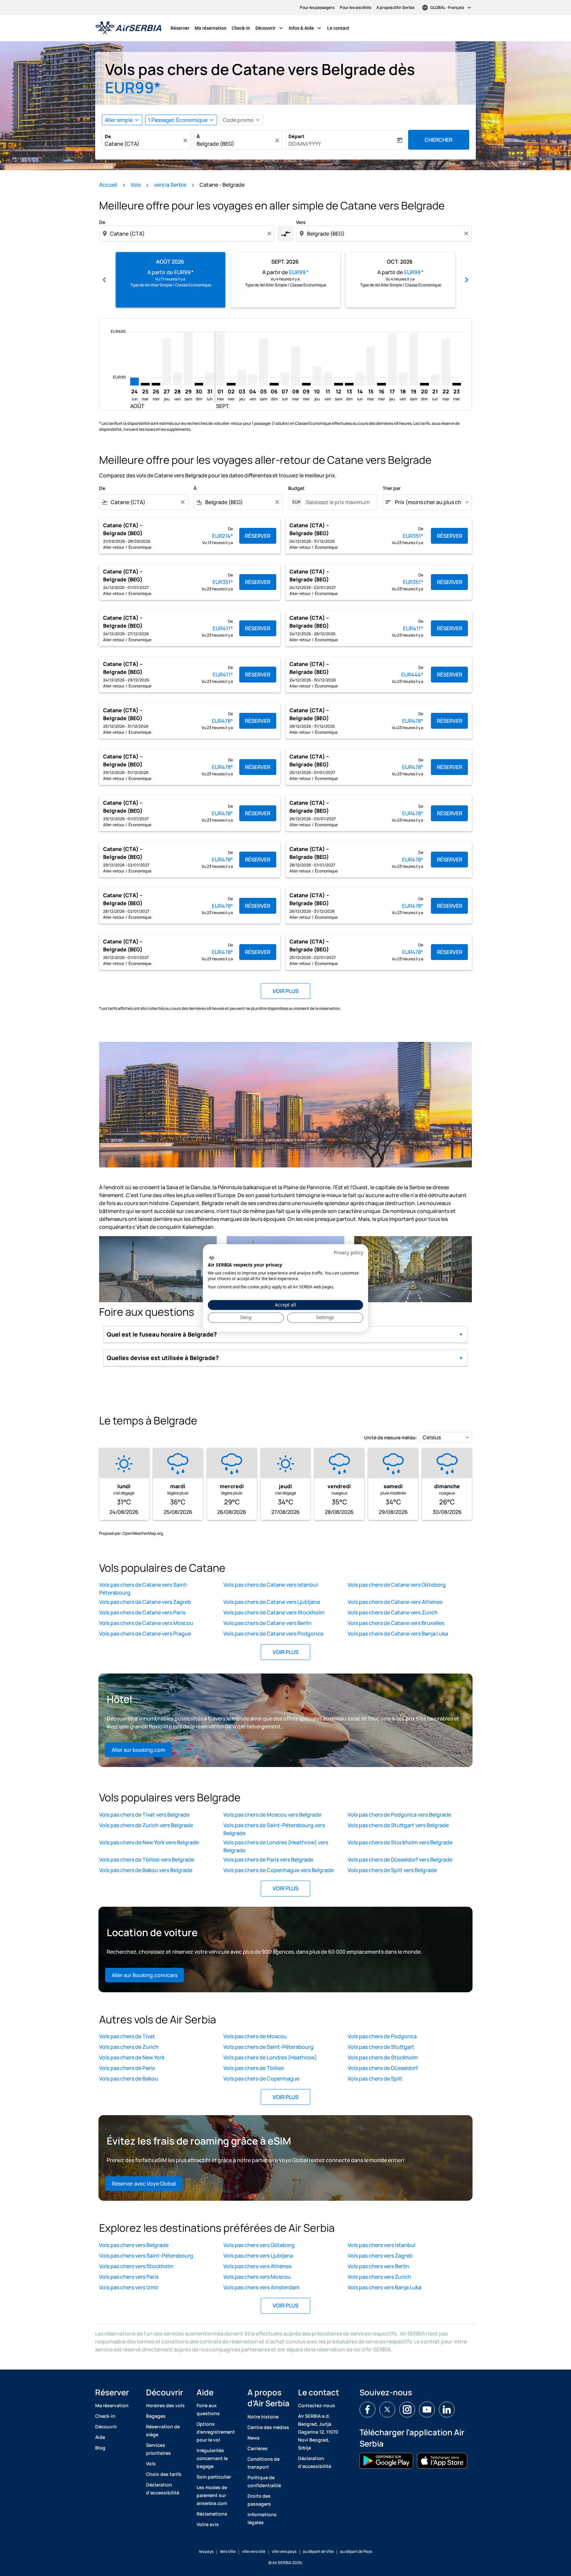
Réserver (180, 28)
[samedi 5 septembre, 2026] (263, 362)
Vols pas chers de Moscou (255, 2036)
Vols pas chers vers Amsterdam (261, 2287)
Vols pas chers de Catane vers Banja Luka (398, 1634)
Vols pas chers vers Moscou (257, 2277)
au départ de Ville (318, 2551)
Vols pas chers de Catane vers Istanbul (271, 1585)
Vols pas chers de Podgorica (382, 2036)
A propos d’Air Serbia (395, 7)
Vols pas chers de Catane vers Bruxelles (396, 1623)
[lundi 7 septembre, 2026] (285, 379)
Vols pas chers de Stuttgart (381, 2047)
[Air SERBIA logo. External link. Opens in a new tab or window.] (212, 1258)
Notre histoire (263, 2417)
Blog (100, 2448)
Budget (296, 488)
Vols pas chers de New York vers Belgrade (149, 1842)
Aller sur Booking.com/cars (145, 1975)
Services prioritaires (158, 2449)
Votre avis (208, 2524)
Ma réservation (210, 28)
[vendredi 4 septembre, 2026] (252, 380)
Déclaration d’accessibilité (163, 2489)
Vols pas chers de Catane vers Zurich (393, 1612)
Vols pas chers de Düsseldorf (383, 2068)
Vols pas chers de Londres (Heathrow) (270, 2057)
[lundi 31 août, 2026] (209, 379)
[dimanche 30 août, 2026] (199, 384)
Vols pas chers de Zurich (129, 2047)
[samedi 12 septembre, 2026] (338, 384)
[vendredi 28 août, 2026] (177, 379)
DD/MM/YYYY (305, 144)
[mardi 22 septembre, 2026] (446, 362)
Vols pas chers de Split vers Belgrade (392, 1870)
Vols (136, 185)
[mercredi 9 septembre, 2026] (306, 384)
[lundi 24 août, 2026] (134, 381)
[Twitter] (387, 2410)
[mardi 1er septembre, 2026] (220, 359)
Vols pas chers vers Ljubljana (258, 2256)
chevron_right (467, 280)
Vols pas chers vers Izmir (129, 2287)
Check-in (241, 28)
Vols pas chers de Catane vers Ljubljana (272, 1602)
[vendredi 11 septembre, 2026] (328, 379)
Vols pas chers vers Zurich (379, 2277)
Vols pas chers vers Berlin (378, 2266)
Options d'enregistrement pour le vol (216, 2432)
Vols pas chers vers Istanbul (381, 2245)
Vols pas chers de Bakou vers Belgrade (146, 1870)
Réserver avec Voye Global (144, 2184)
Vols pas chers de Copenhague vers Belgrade (279, 1870)
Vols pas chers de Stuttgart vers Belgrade (398, 1825)
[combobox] (143, 144)
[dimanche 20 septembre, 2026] (424, 384)
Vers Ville (228, 2551)
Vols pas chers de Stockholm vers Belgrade (400, 1842)
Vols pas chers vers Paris (129, 2277)
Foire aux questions (208, 2409)
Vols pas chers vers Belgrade (134, 2245)
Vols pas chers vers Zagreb (380, 2256)
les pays (206, 2551)
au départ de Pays (356, 2551)
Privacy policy (348, 1252)
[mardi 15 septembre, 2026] (371, 366)
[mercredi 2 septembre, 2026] (231, 384)
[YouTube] (427, 2410)
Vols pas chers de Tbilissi (254, 2068)
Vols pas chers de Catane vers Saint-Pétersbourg (144, 1589)
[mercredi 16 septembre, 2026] (381, 384)
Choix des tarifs (164, 2474)
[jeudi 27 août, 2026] (167, 362)
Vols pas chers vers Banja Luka (384, 2287)
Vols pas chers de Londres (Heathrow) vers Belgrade (276, 1846)
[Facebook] (367, 2410)
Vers (301, 222)
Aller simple (119, 120)
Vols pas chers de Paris (127, 2068)
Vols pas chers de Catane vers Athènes (395, 1602)
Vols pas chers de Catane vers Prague (145, 1634)
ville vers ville (254, 2551)
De (108, 136)
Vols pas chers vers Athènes (257, 2266)
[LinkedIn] (447, 2410)
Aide (100, 2437)
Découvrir (270, 28)
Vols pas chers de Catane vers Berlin (267, 1623)
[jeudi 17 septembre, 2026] (392, 359)
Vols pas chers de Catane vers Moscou (146, 1623)
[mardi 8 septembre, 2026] (295, 366)
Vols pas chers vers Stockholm (136, 2266)
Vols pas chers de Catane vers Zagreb (145, 1602)
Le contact (338, 28)
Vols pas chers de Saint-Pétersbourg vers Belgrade (274, 1829)
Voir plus (285, 1652)
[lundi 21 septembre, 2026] (435, 380)
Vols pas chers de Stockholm (383, 2057)
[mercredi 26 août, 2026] (156, 384)
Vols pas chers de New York (132, 2057)
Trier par (392, 488)
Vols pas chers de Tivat (127, 2036)
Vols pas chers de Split (375, 2079)
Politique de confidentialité (264, 2481)
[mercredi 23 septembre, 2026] (457, 384)
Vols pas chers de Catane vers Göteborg (397, 1585)
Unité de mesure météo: (391, 1437)
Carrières (258, 2448)
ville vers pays (284, 2551)
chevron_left (104, 280)
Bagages (156, 2416)
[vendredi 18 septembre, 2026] (403, 379)
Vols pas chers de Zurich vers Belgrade (146, 1825)
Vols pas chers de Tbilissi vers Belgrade (147, 1859)
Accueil (108, 185)
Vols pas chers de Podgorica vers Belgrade (399, 1815)
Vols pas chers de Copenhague (261, 2079)
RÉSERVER (258, 536)
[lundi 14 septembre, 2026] (360, 379)
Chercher (438, 140)
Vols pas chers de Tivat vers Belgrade (144, 1815)
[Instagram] (407, 2410)
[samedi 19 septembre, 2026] (414, 359)
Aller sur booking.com (138, 1750)
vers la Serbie (170, 185)
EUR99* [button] (133, 87)
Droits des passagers (259, 2500)
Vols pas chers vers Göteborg (259, 2245)
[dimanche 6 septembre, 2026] (274, 384)
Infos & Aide (306, 28)
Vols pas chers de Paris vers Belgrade (268, 1859)
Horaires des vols (165, 2405)
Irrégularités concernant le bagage (212, 2458)
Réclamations (212, 2514)
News (254, 2438)
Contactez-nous (317, 2405)
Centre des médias (268, 2427)
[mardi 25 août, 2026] (145, 384)
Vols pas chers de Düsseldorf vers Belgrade (400, 1859)
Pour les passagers (317, 7)
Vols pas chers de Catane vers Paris (142, 1612)
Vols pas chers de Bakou (129, 2079)
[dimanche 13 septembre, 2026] (349, 384)
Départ (296, 136)
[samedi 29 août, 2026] (188, 359)
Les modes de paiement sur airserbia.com (212, 2495)
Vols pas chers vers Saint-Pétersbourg (146, 2256)
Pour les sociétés (355, 7)
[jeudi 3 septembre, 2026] (242, 378)
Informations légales (262, 2518)
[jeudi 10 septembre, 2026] (317, 376)
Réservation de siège (163, 2430)
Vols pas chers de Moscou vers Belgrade (272, 1815)
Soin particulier (214, 2477)
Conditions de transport (264, 2463)
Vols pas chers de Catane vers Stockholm (274, 1612)
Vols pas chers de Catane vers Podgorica (273, 1634)
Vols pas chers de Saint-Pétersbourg (268, 2047)
